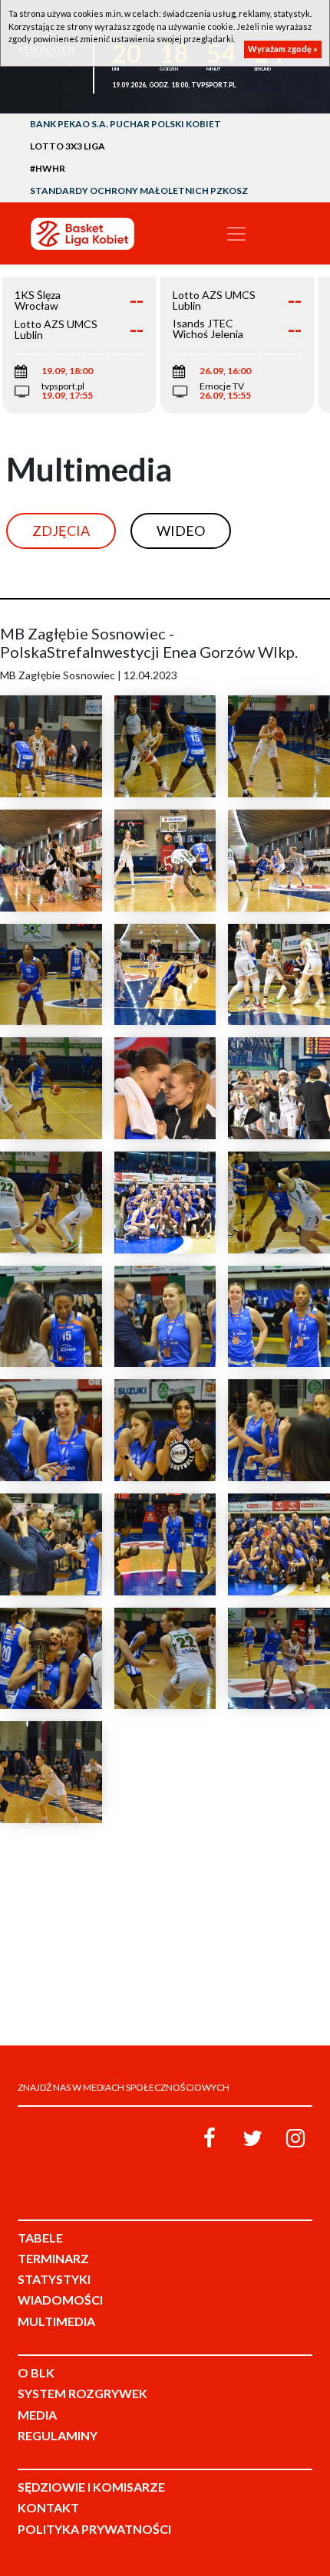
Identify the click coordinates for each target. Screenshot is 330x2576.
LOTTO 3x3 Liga (68, 146)
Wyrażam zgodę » (283, 49)
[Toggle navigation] (236, 234)
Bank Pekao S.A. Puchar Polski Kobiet (125, 124)
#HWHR (48, 168)
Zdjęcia (61, 531)
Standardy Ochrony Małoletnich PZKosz (139, 191)
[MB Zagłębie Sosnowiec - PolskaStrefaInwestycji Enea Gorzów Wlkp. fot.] (51, 746)
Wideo (181, 531)
